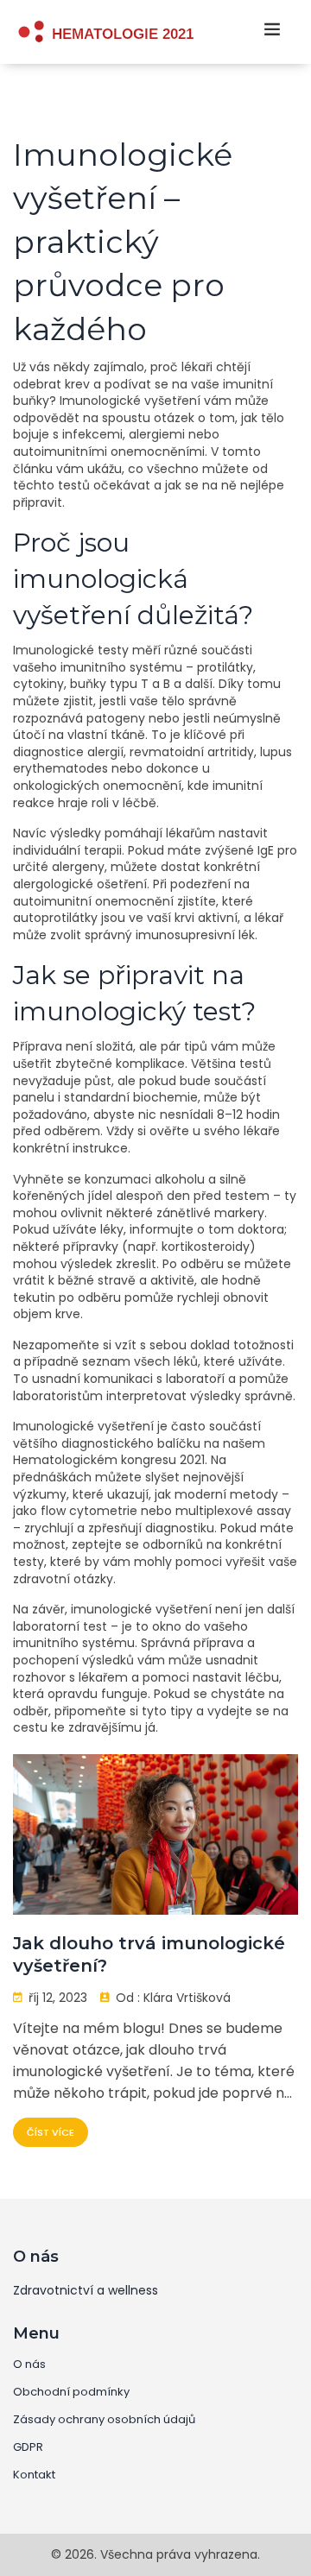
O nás (29, 2364)
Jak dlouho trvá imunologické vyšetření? (149, 1954)
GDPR (28, 2447)
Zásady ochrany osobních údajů (104, 2420)
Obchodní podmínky (71, 2392)
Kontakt (34, 2475)
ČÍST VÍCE (51, 2132)
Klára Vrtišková (187, 1998)
